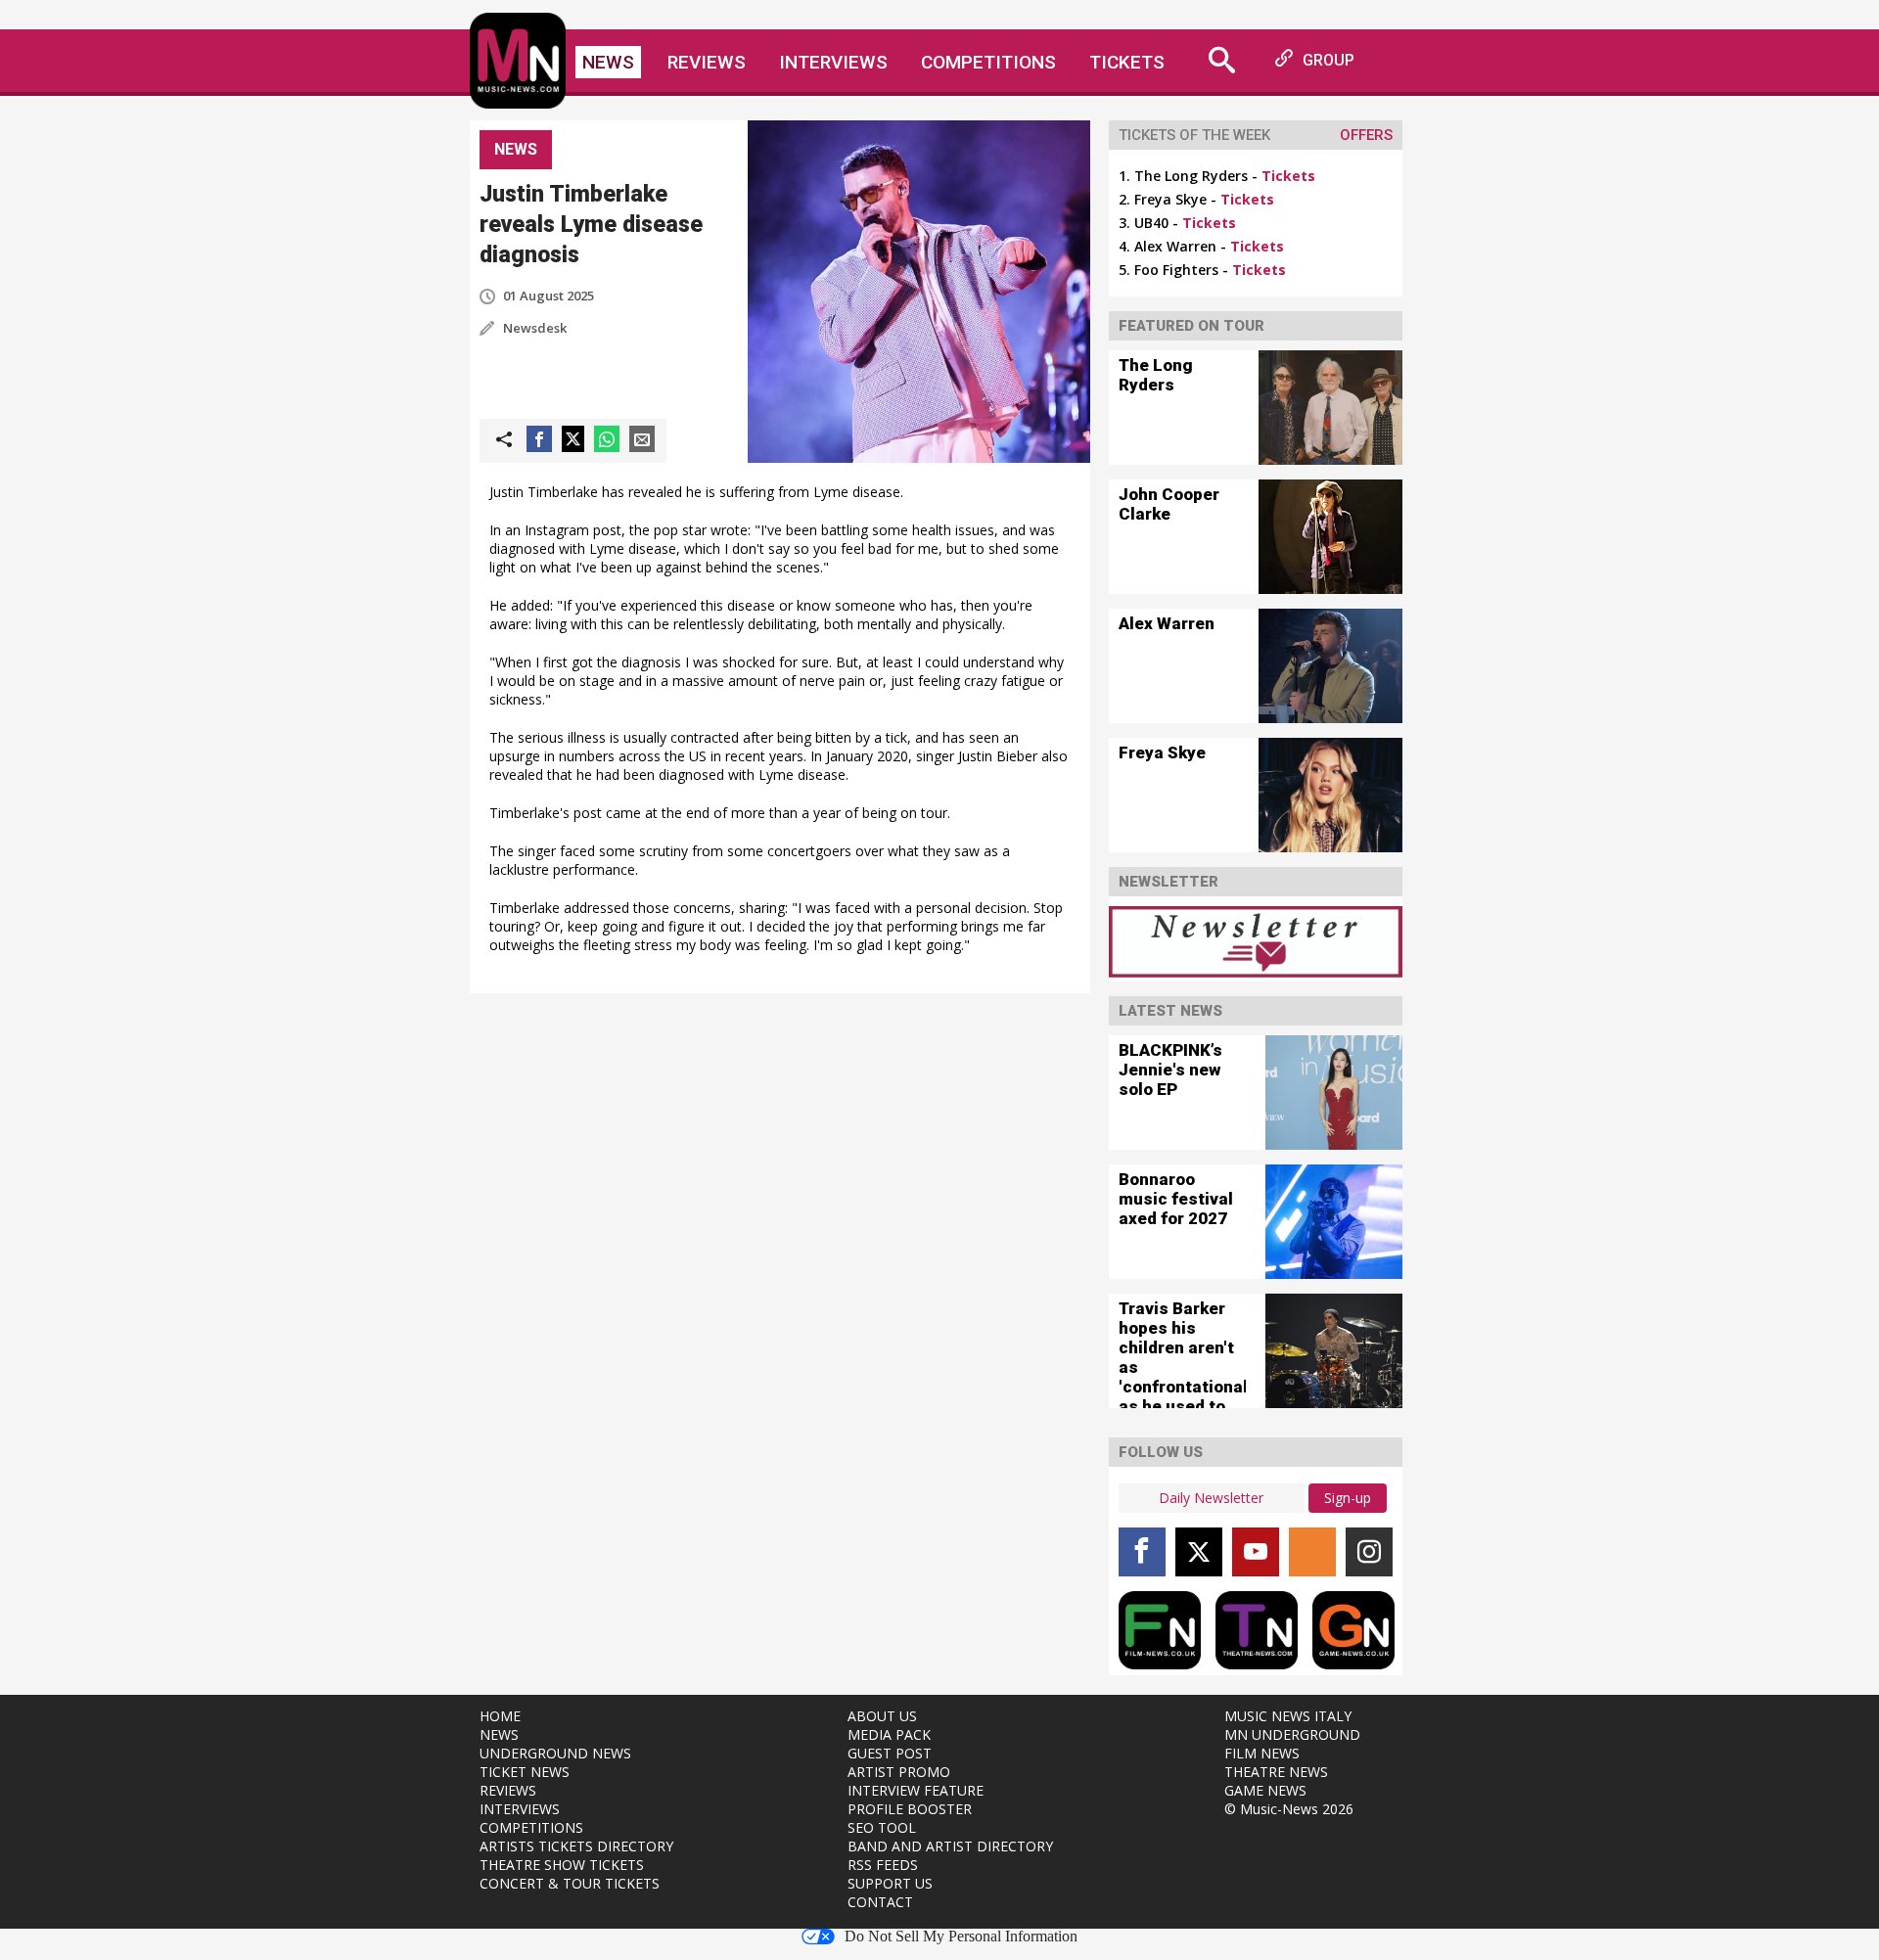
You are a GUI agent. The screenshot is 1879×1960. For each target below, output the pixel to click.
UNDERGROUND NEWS (555, 1753)
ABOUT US (882, 1716)
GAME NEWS (1265, 1790)
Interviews (833, 62)
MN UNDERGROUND (1292, 1734)
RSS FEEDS (883, 1865)
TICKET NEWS (525, 1772)
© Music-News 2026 (1289, 1809)
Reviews (707, 62)
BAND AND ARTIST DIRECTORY (950, 1846)
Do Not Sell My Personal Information (961, 1937)
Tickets (1127, 62)
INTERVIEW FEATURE (916, 1790)
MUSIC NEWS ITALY (1288, 1716)
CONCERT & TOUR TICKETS (570, 1883)
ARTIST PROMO (899, 1772)
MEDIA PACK (889, 1734)
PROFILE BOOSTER (910, 1809)
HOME (500, 1716)
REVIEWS (508, 1790)
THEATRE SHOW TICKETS (562, 1865)
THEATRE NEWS (1276, 1772)
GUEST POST (890, 1753)
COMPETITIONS (531, 1827)
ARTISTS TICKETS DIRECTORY (576, 1846)
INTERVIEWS (520, 1809)
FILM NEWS (1262, 1753)
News (608, 62)
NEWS (499, 1734)
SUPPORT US (890, 1883)
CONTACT (880, 1902)
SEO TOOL (882, 1827)
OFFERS (1366, 135)
